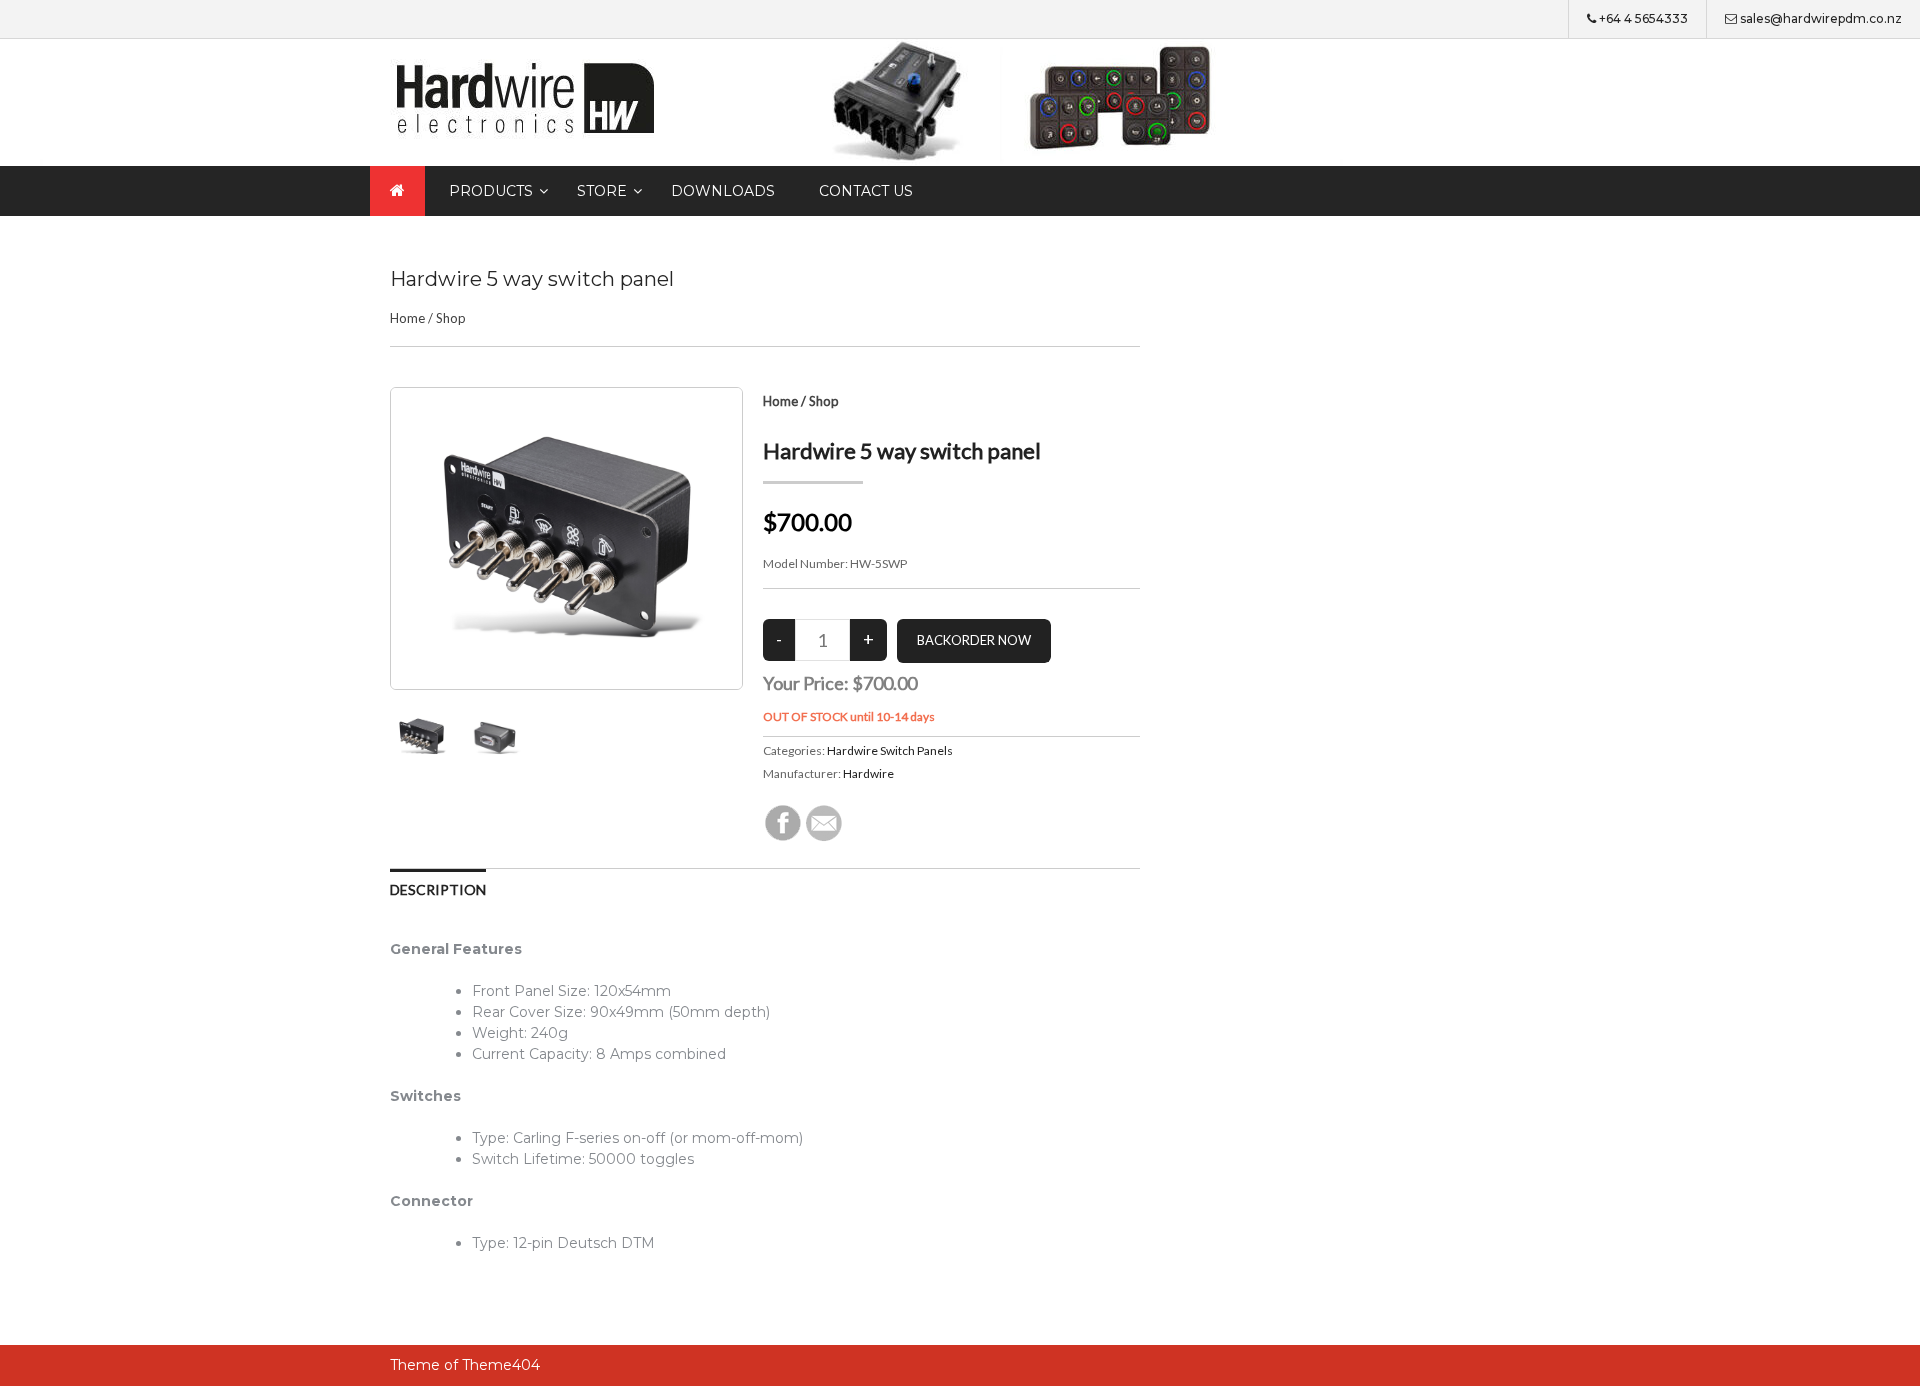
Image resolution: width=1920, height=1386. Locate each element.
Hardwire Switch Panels (890, 750)
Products (491, 191)
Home (407, 318)
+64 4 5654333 (1643, 18)
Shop (451, 318)
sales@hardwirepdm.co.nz (1821, 18)
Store (602, 191)
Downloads (723, 191)
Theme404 (501, 1365)
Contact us (866, 191)
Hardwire (868, 773)
